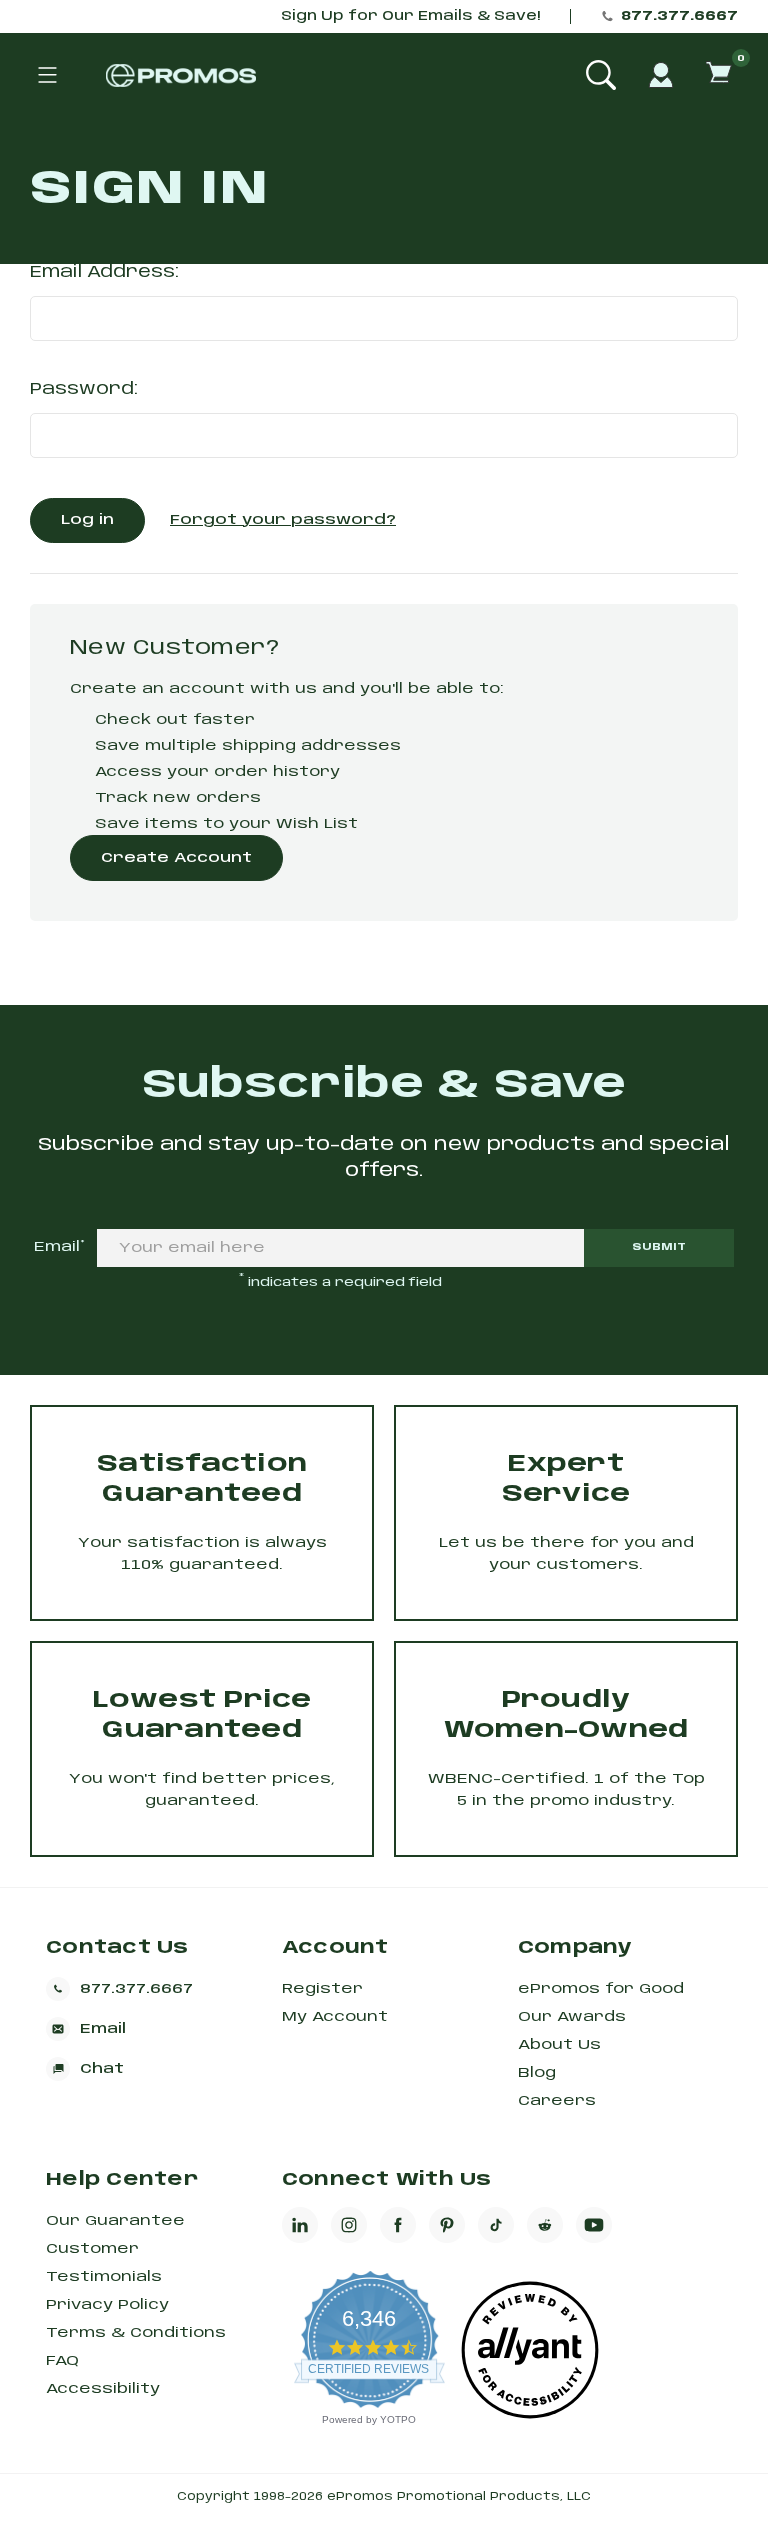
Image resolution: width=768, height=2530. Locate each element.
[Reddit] (545, 2225)
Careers (557, 2101)
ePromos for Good (601, 1989)
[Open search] (601, 75)
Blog (537, 2073)
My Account (335, 2017)
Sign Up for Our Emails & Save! (410, 16)
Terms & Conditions (136, 2333)
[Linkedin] (300, 2225)
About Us (559, 2045)
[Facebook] (398, 2225)
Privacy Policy (107, 2305)
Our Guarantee (115, 2221)
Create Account (176, 858)
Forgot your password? (283, 520)
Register (322, 1989)
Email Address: (104, 272)
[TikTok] (496, 2225)
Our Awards (572, 2017)
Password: (84, 389)
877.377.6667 (679, 16)
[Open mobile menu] (47, 75)
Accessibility (103, 2389)
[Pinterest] (447, 2225)
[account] (661, 75)
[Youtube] (594, 2225)
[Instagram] (349, 2225)
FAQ (62, 2361)
